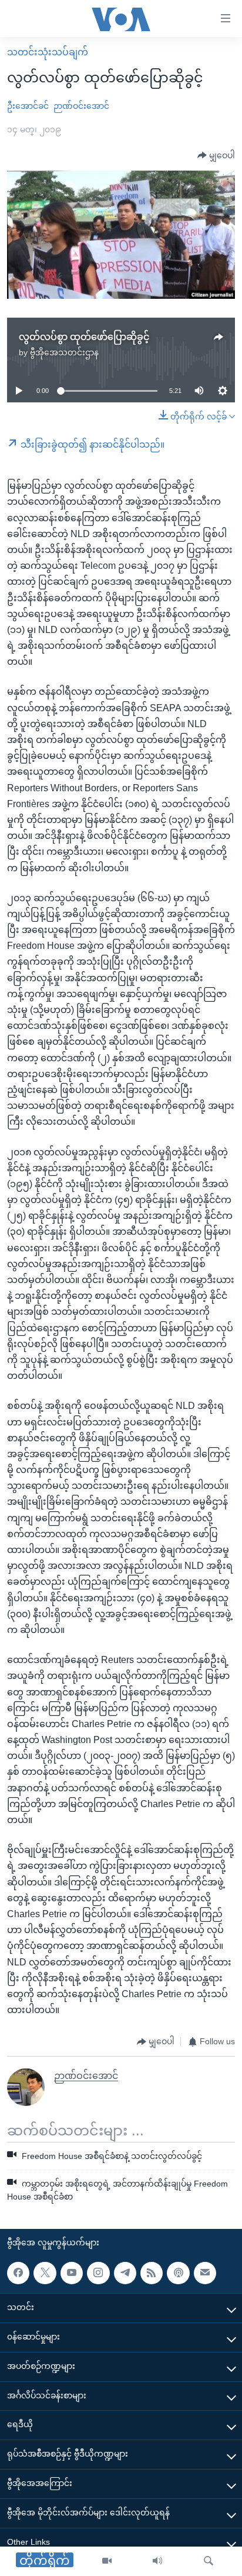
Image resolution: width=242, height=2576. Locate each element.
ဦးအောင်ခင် (28, 106)
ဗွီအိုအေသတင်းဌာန (64, 352)
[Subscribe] (205, 2273)
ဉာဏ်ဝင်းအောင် (81, 106)
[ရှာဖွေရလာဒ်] (209, 2561)
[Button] (216, 156)
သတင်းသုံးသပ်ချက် (48, 52)
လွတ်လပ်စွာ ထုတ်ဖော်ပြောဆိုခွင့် (84, 337)
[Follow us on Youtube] (72, 2273)
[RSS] (152, 2273)
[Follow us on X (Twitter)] (45, 2273)
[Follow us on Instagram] (98, 2273)
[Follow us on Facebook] (18, 2273)
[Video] (107, 2561)
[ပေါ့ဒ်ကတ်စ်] (178, 2273)
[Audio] (157, 2561)
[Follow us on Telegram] (125, 2273)
